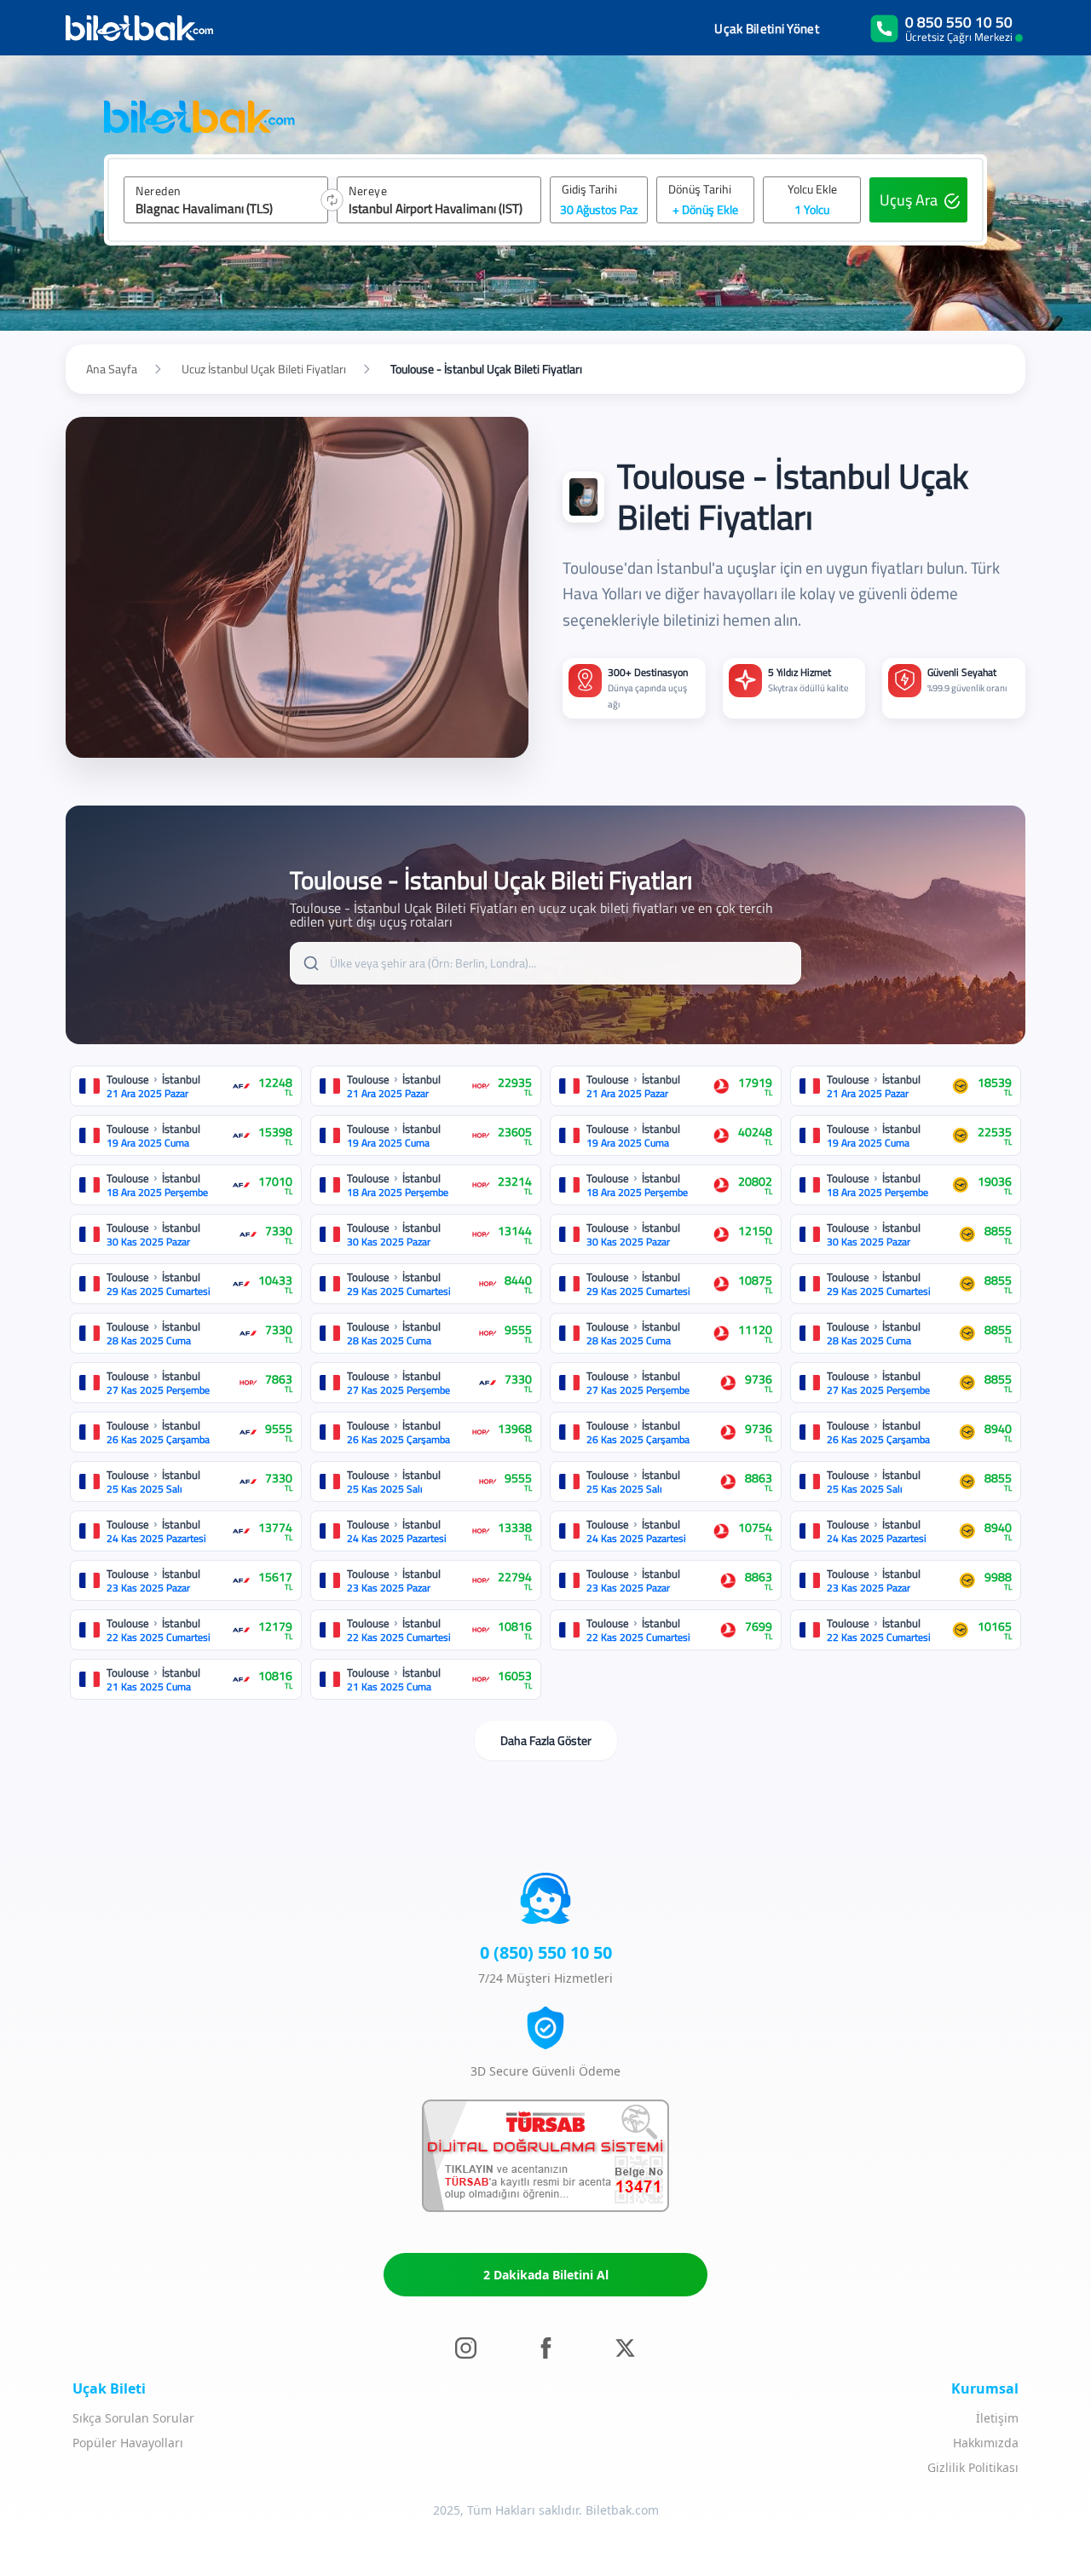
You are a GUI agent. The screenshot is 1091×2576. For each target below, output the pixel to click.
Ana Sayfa (112, 369)
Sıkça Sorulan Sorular (133, 2418)
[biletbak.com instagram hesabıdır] (466, 2347)
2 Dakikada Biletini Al (546, 2275)
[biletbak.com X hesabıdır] (625, 2347)
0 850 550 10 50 (959, 22)
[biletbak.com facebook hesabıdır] (546, 2347)
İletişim (997, 2418)
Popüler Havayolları (128, 2443)
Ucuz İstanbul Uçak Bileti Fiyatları (264, 369)
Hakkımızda (986, 2443)
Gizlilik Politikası (973, 2467)
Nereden (159, 191)
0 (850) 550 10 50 (546, 1952)
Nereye (368, 191)
